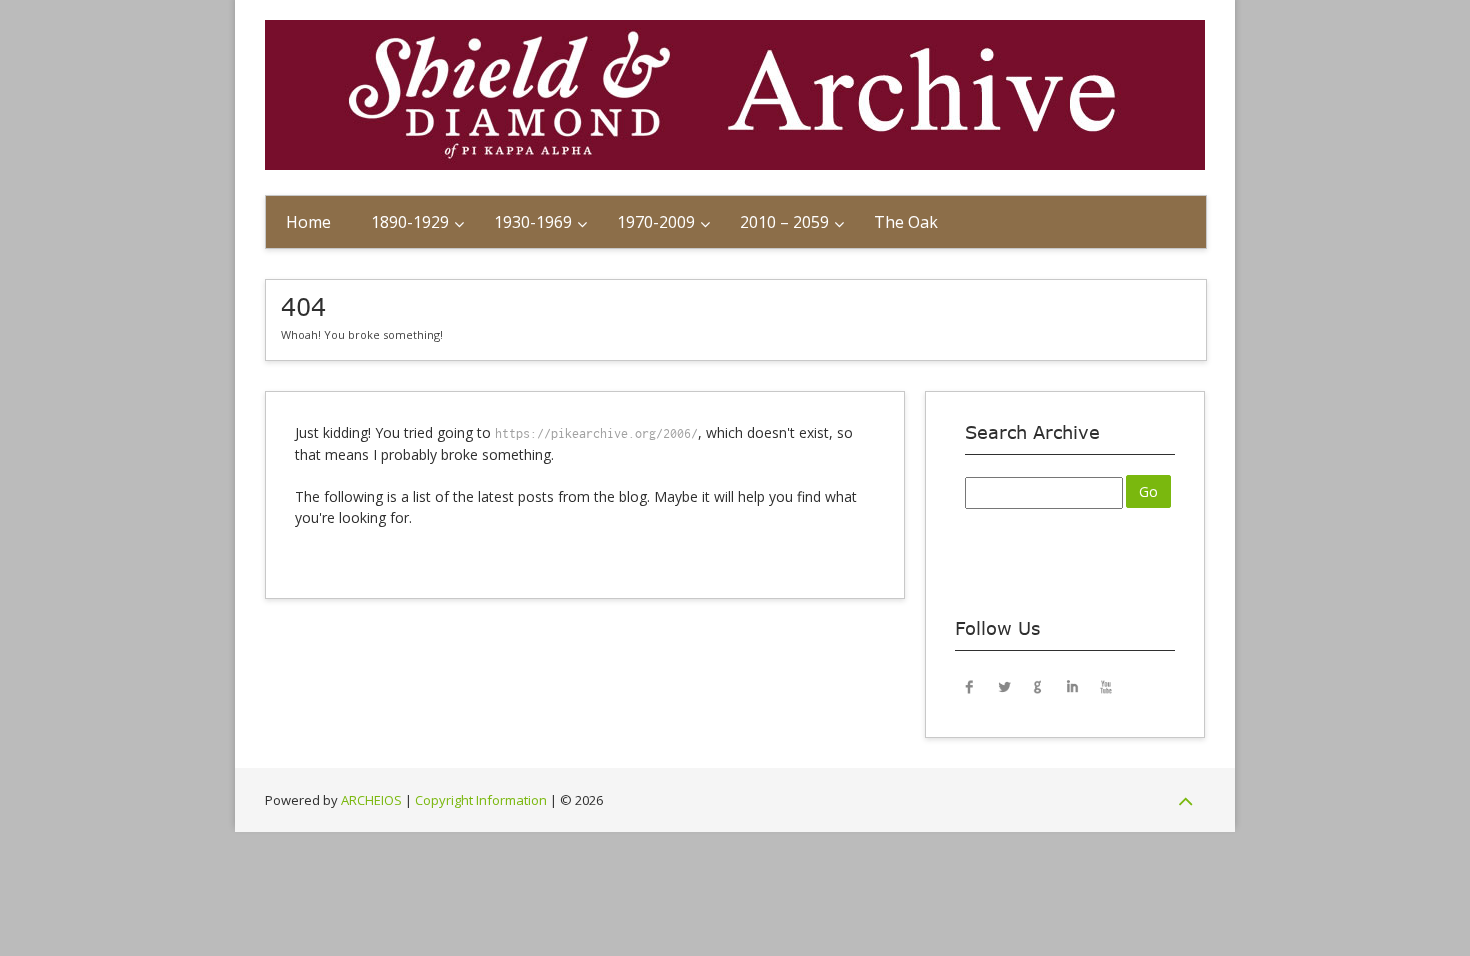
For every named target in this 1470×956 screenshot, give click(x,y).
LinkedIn (1072, 686)
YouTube (1106, 686)
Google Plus (1038, 686)
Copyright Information (481, 800)
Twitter (1004, 686)
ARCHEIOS (371, 800)
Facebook (970, 686)
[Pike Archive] (735, 164)
